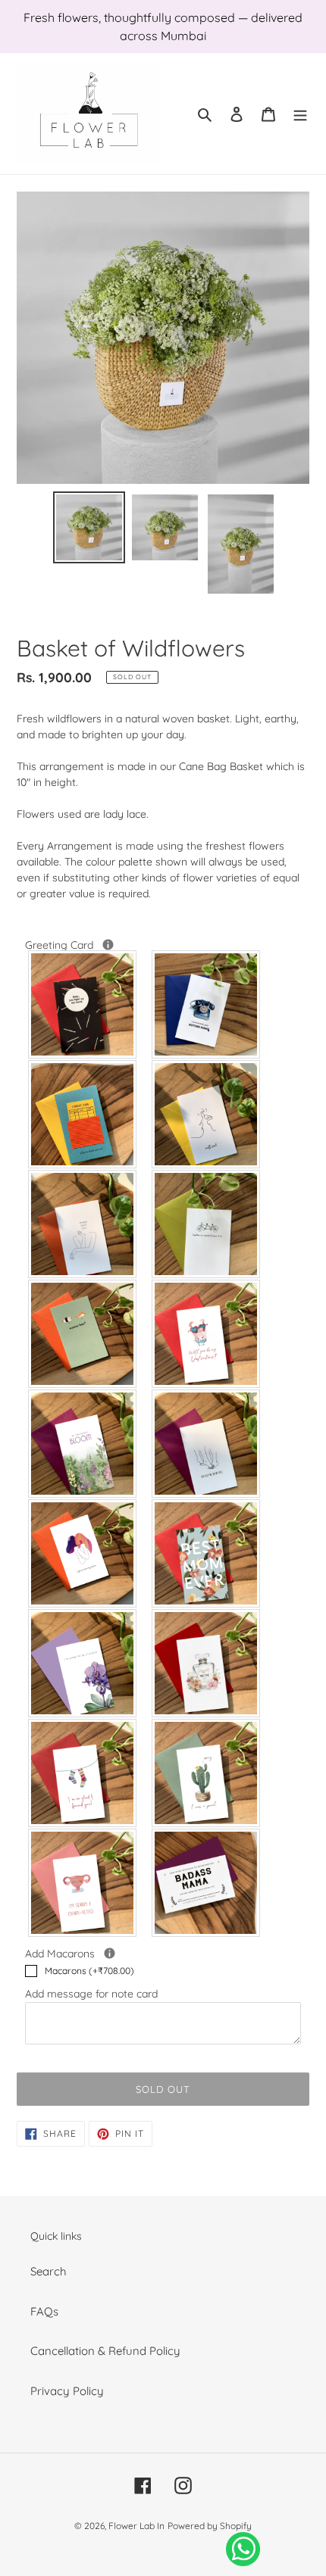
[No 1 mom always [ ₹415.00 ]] (207, 1663)
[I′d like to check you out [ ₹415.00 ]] (83, 1114)
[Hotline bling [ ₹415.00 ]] (207, 1004)
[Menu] (300, 114)
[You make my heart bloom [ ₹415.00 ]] (83, 1444)
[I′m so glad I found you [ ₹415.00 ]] (83, 1773)
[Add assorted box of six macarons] (110, 1953)
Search (49, 2271)
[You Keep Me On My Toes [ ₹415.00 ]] (83, 1004)
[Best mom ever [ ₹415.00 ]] (207, 1553)
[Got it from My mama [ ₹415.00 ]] (83, 1553)
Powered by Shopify (210, 2526)
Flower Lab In (136, 2526)
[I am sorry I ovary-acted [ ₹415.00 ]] (83, 1883)
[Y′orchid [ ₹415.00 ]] (83, 1663)
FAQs (44, 2311)
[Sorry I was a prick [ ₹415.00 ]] (207, 1773)
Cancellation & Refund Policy (105, 2351)
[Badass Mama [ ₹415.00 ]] (207, 1883)
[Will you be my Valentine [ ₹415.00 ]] (207, 1334)
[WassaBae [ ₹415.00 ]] (83, 1334)
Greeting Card (93, 945)
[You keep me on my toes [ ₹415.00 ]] (207, 1444)
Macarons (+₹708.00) (89, 1971)
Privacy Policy (67, 2391)
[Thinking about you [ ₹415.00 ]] (83, 1224)
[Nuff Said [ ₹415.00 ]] (207, 1114)
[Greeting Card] (108, 945)
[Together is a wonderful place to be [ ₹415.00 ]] (207, 1224)
